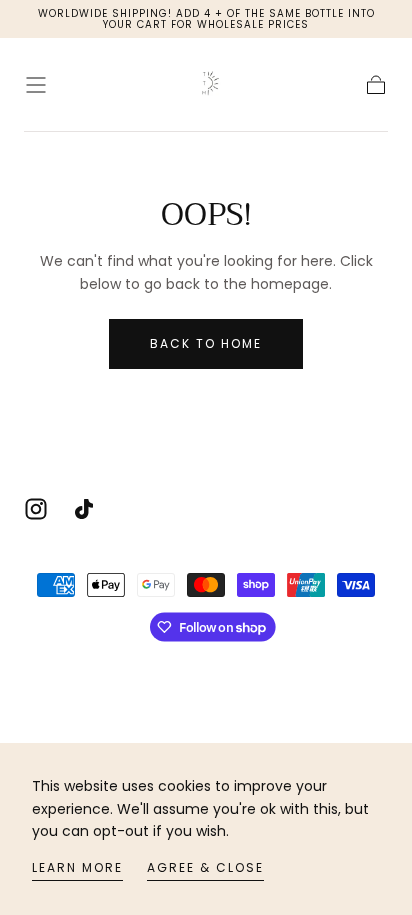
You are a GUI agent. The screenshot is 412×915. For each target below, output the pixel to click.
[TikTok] (84, 509)
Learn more (77, 867)
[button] (36, 85)
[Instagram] (36, 509)
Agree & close (205, 867)
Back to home (206, 343)
